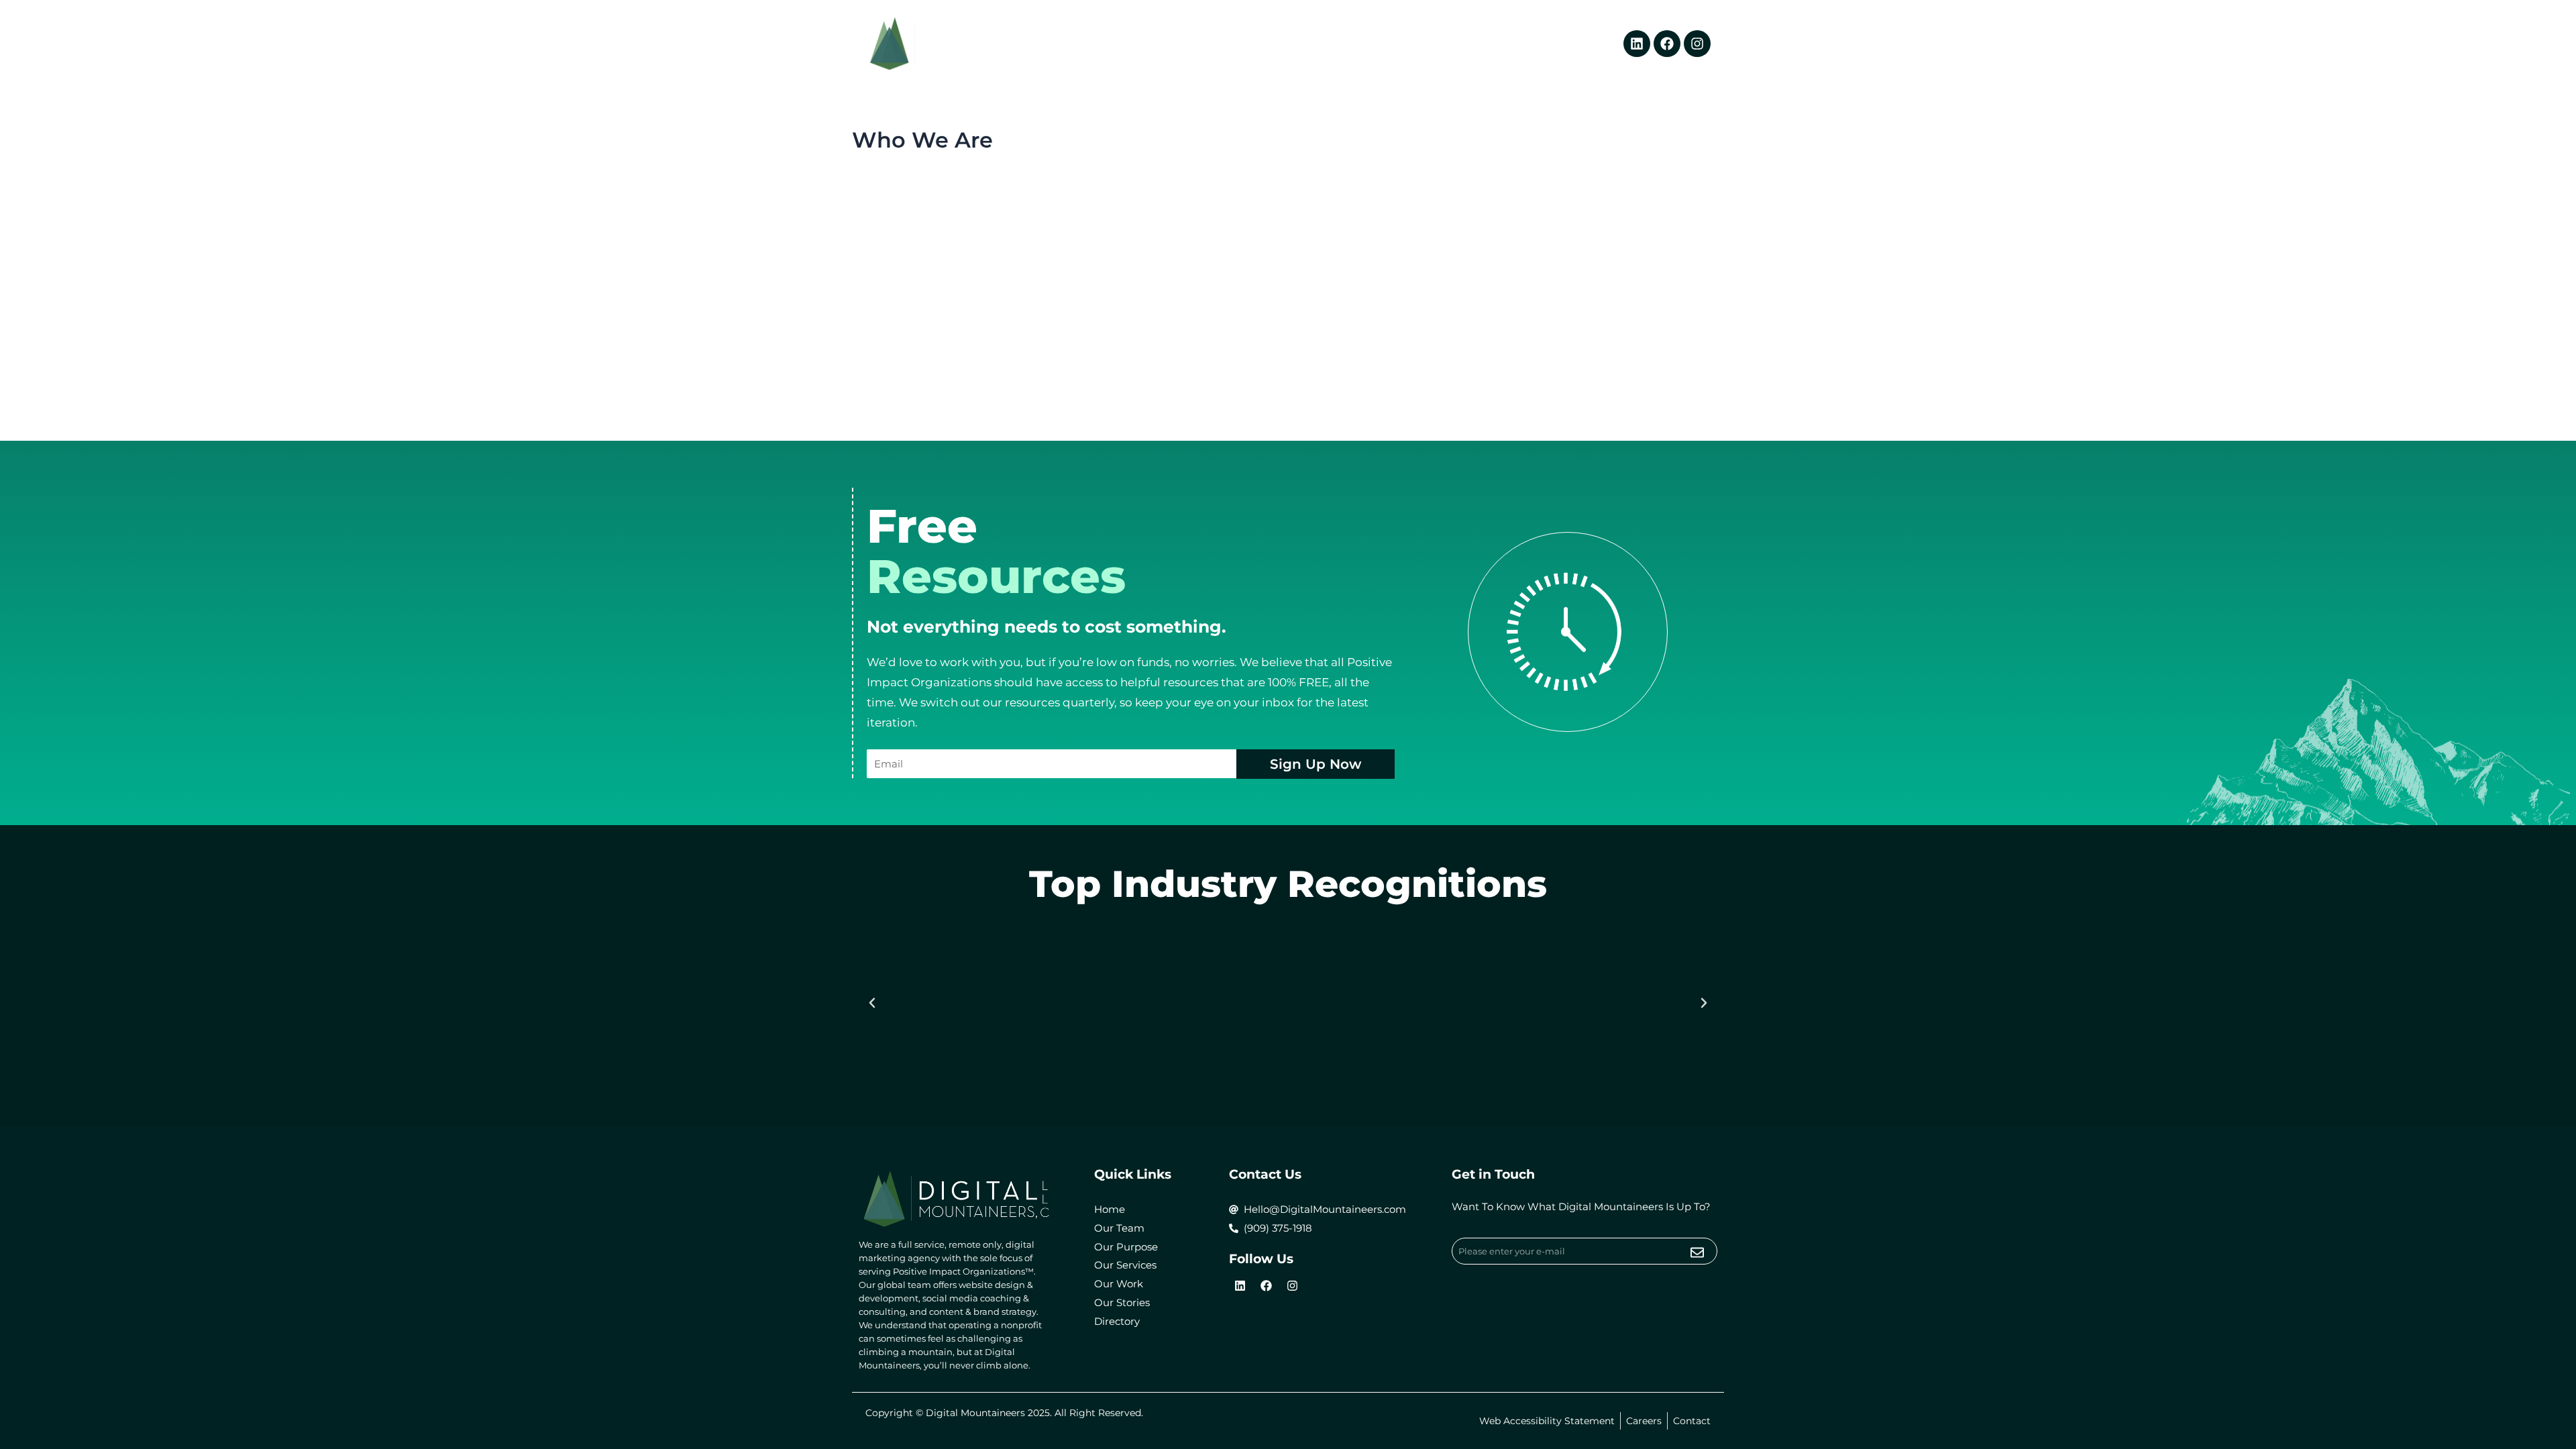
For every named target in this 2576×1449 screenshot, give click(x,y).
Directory (1576, 44)
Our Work (1364, 44)
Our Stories (1436, 44)
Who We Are (1274, 44)
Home (1206, 44)
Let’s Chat (1508, 44)
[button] (872, 1003)
